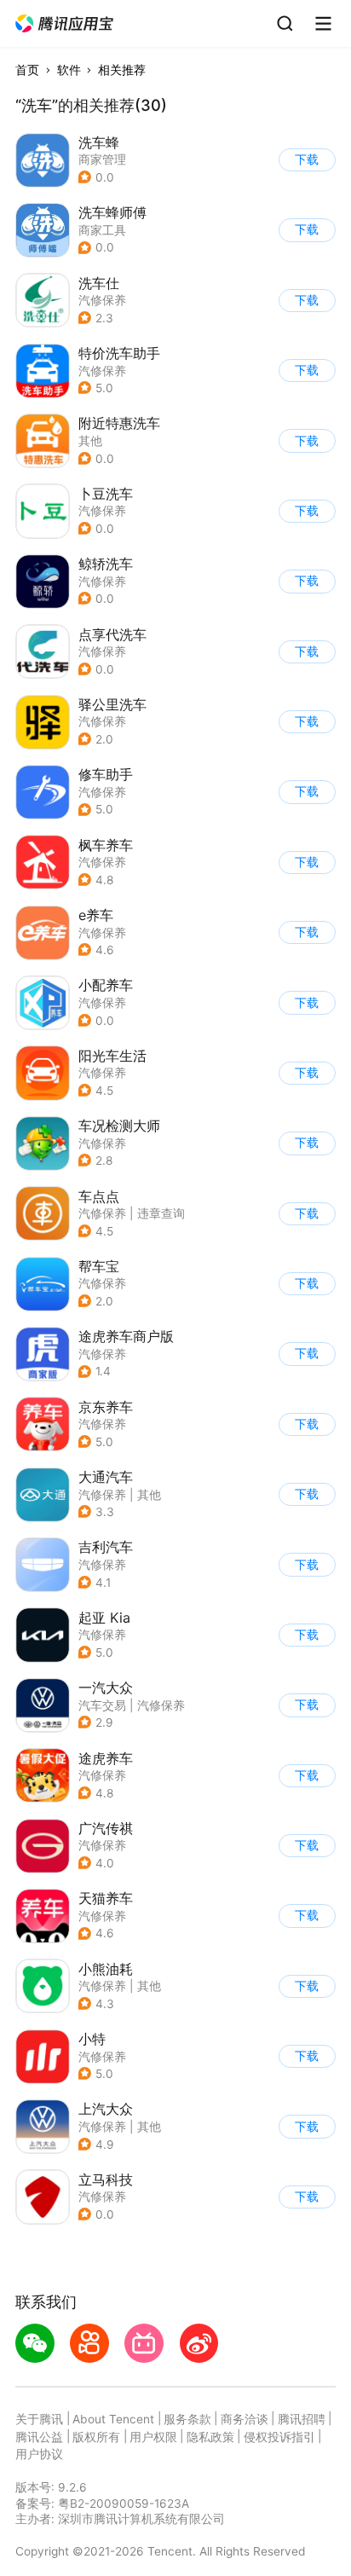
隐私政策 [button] (210, 2437)
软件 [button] (69, 70)
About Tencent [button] (113, 2419)
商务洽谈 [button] (245, 2419)
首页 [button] (27, 70)
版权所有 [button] (96, 2437)
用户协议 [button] (39, 2454)
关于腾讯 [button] (39, 2419)
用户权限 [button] (153, 2437)
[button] (65, 24)
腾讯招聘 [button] (302, 2419)
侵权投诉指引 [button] (279, 2437)
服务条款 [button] (187, 2419)
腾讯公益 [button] (39, 2437)
